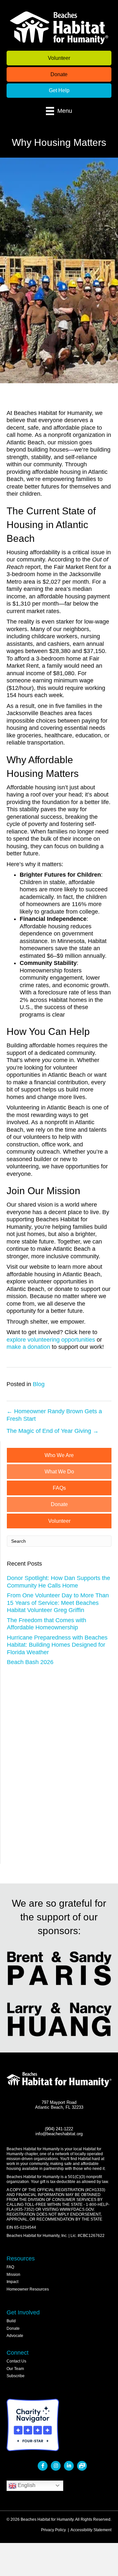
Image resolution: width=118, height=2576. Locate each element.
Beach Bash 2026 (30, 1662)
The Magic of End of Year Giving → (53, 1431)
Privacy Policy (53, 2530)
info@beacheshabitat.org (59, 2134)
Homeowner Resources (28, 2289)
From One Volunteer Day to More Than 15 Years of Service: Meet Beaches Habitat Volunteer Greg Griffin (58, 1603)
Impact (12, 2282)
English (26, 2485)
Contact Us (16, 2361)
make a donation (28, 1347)
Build (11, 2321)
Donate (13, 2328)
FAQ (10, 2267)
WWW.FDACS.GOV (77, 2209)
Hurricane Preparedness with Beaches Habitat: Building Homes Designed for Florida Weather (57, 1645)
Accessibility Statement (91, 2530)
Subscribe (16, 2376)
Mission (13, 2275)
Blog (39, 1384)
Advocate (15, 2336)
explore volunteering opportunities (51, 1340)
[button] (59, 58)
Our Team (15, 2369)
